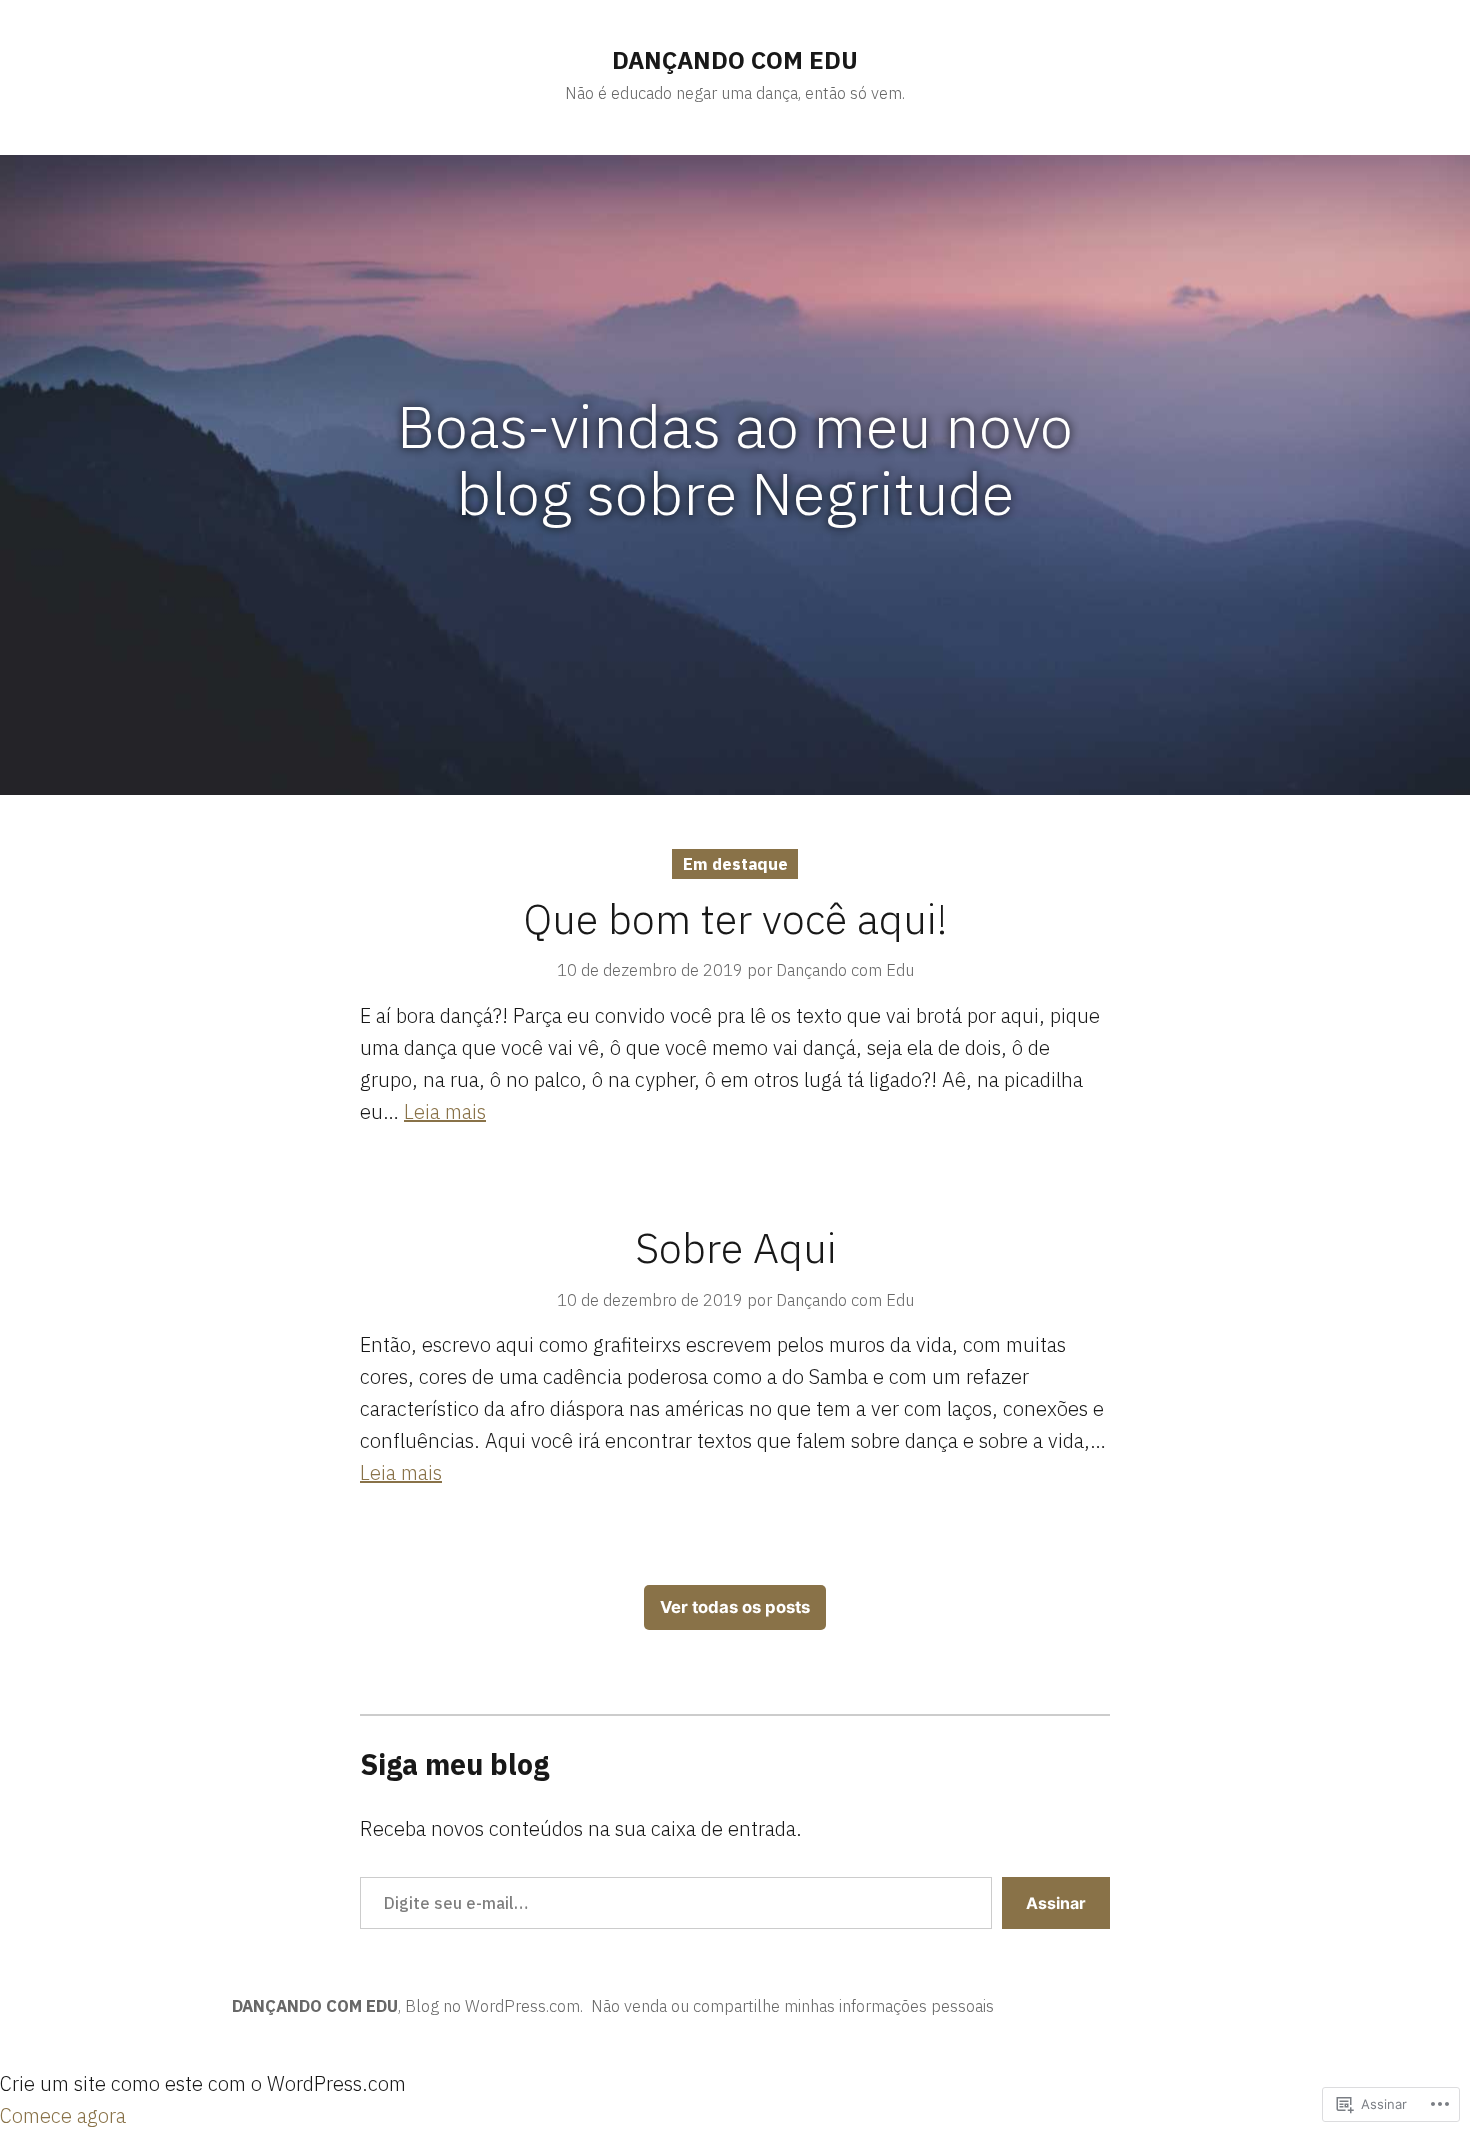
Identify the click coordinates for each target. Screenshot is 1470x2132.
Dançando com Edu (845, 970)
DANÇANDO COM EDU (735, 60)
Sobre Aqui (735, 1247)
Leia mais (445, 1111)
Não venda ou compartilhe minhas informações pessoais (792, 2006)
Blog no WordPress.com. (494, 2006)
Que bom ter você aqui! (735, 918)
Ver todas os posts (735, 1607)
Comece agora (63, 2115)
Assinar (1056, 1903)
